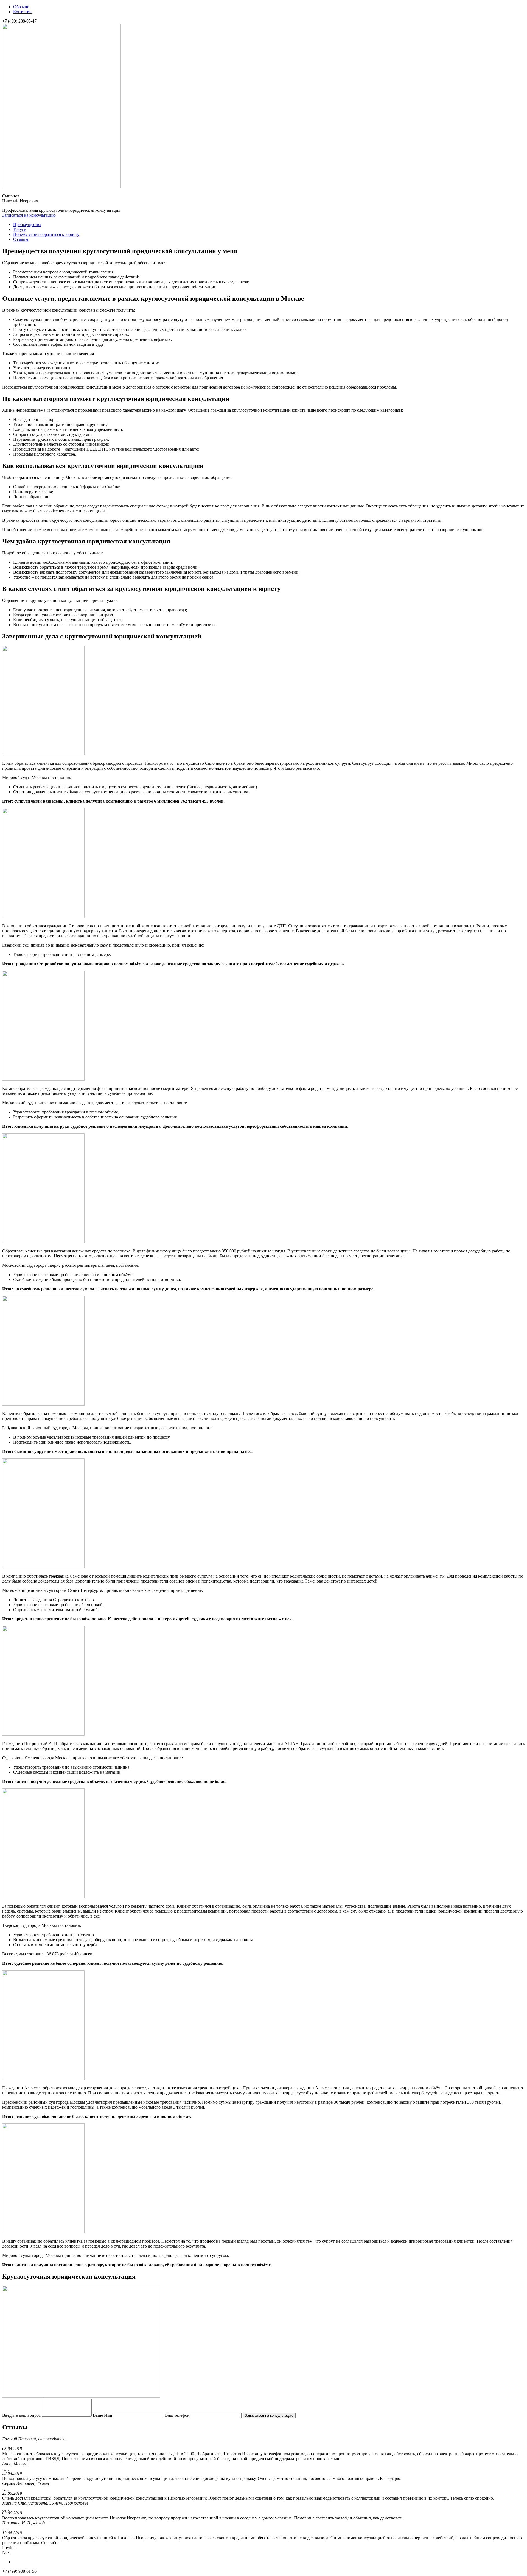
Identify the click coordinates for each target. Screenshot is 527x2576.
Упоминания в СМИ (32, 2562)
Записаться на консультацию (29, 215)
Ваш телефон (177, 2415)
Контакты (22, 12)
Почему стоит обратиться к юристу (46, 234)
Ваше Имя (102, 2415)
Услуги (20, 229)
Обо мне (21, 7)
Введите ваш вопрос (21, 2415)
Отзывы (21, 239)
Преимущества (27, 224)
